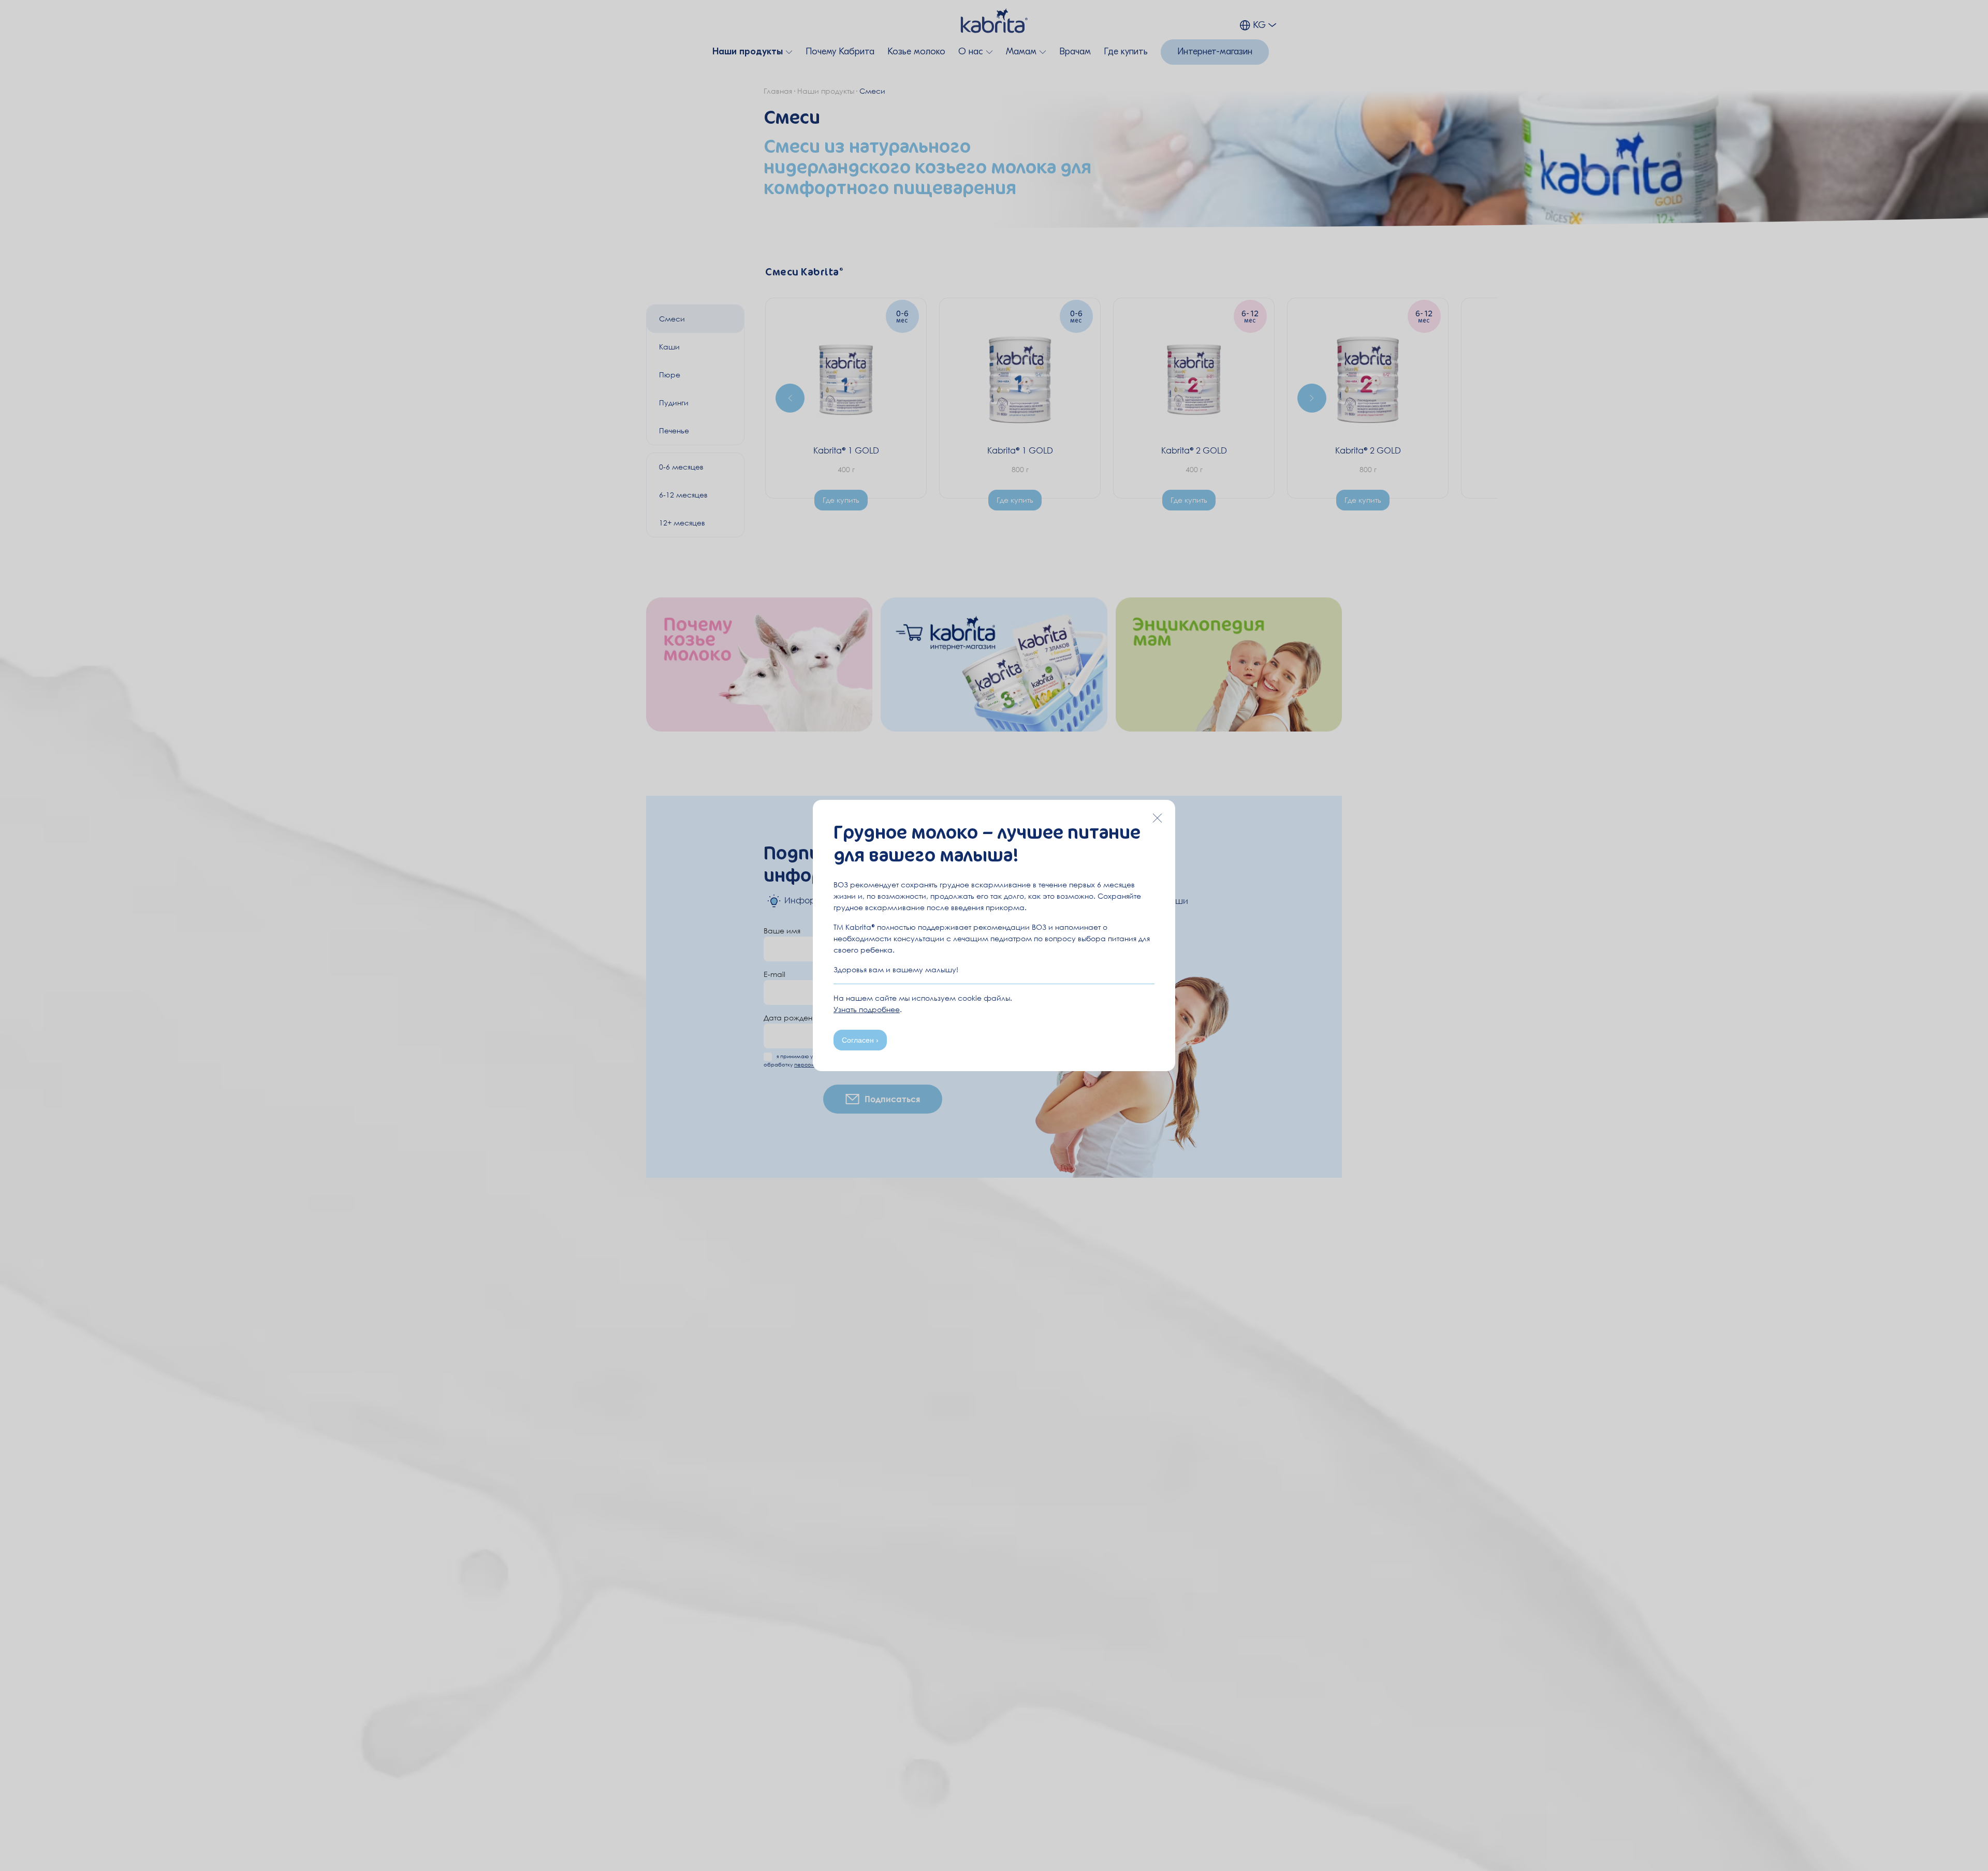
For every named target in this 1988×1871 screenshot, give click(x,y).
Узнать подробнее (867, 1009)
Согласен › (860, 1040)
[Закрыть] (1157, 818)
